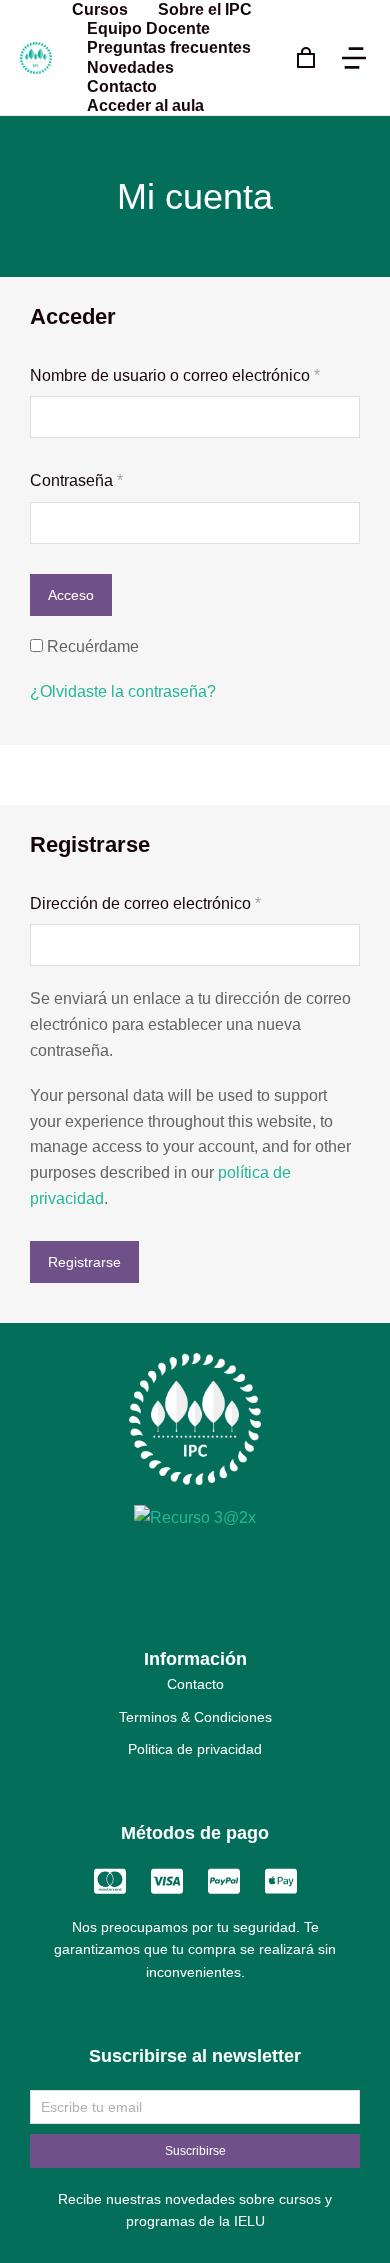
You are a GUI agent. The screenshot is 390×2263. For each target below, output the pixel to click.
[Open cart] (306, 58)
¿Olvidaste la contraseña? (123, 691)
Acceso (71, 595)
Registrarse (84, 1262)
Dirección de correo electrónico (184, 901)
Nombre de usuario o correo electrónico (195, 373)
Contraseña (115, 478)
